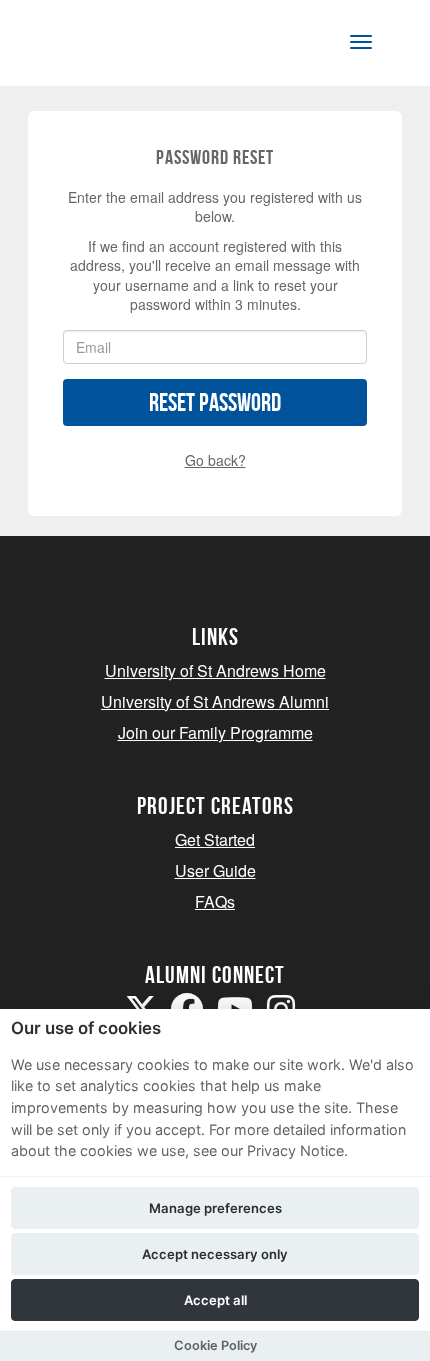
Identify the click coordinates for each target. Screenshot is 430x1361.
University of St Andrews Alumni (215, 701)
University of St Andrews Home (215, 670)
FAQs (215, 901)
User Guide (215, 870)
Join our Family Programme (215, 732)
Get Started (215, 839)
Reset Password (215, 402)
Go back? (215, 460)
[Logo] (113, 46)
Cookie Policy (215, 1345)
